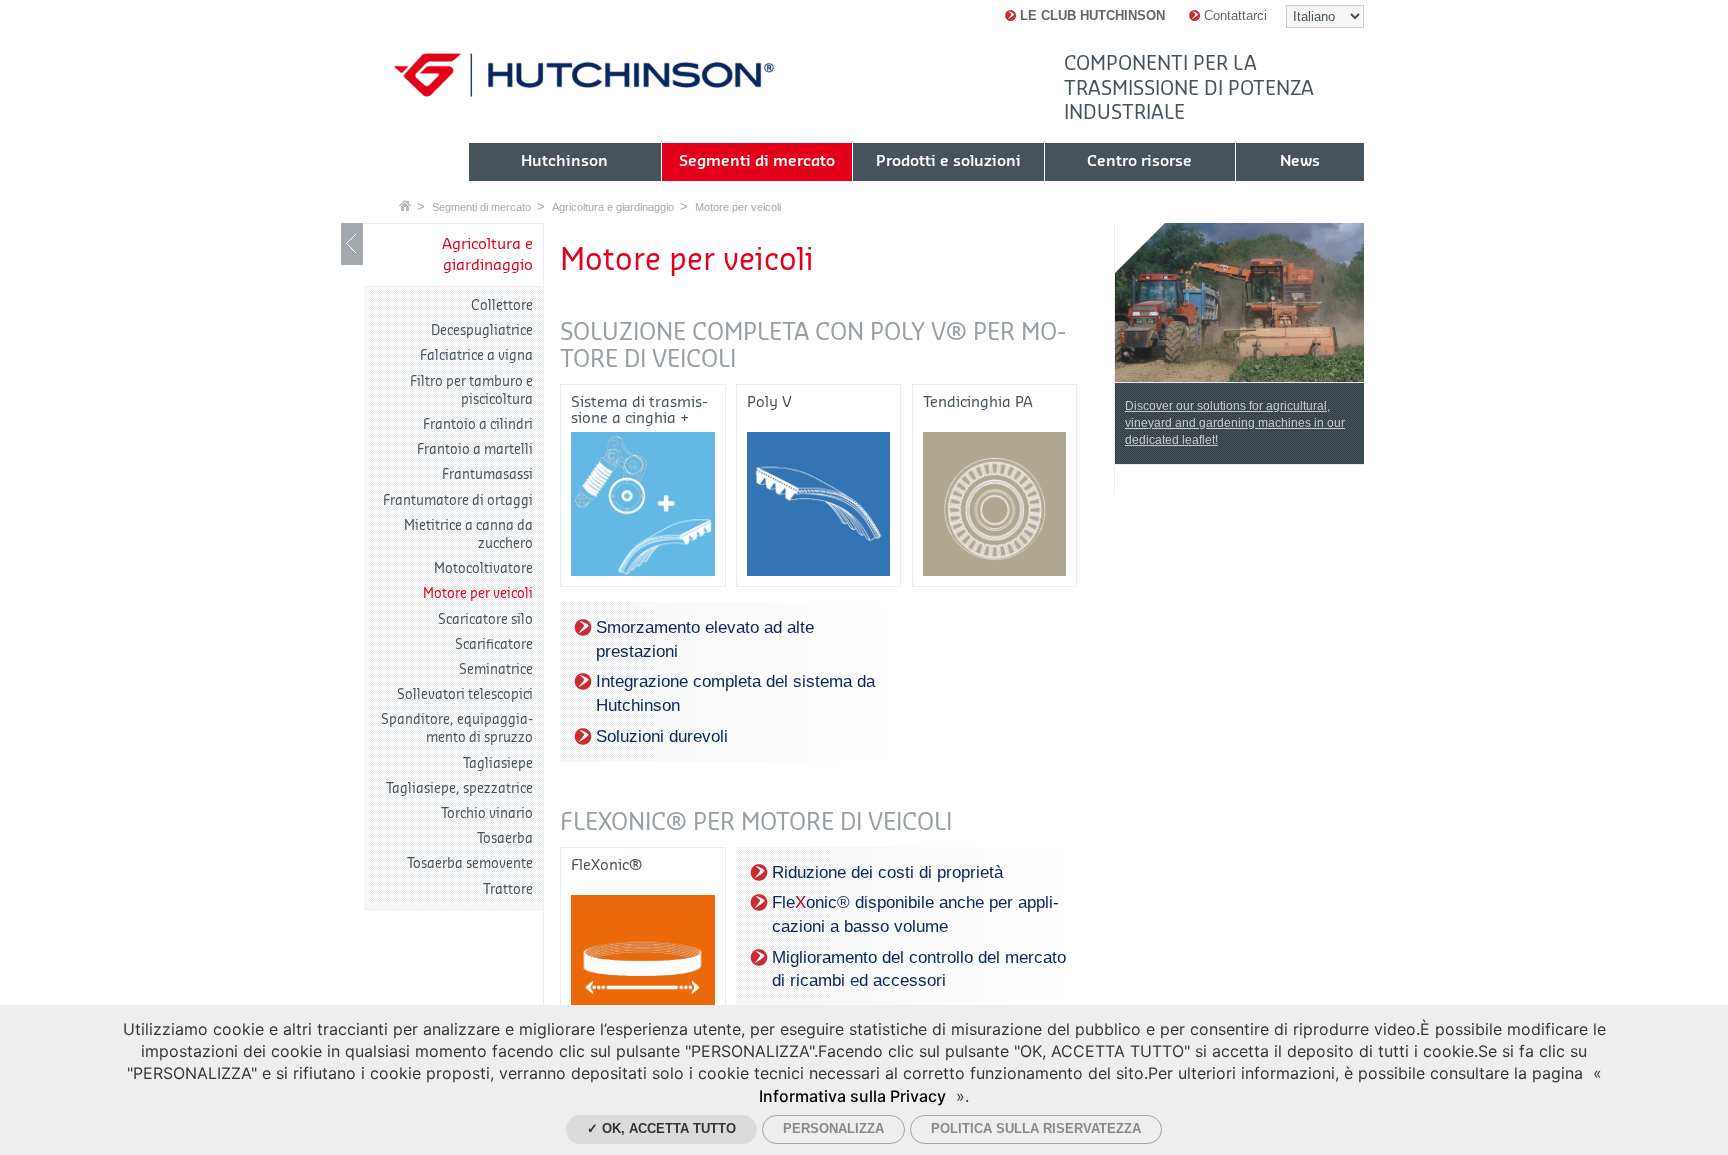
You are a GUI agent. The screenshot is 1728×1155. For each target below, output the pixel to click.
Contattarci (1233, 15)
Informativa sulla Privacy (852, 1096)
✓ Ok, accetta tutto (661, 1128)
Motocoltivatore (483, 568)
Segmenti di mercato (481, 207)
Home (405, 205)
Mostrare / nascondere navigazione (352, 244)
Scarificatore (494, 644)
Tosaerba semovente (470, 863)
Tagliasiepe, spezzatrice (459, 788)
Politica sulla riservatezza (1036, 1128)
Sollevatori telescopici (465, 694)
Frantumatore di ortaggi (458, 500)
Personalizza (833, 1128)
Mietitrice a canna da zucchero (468, 534)
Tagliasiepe (498, 763)
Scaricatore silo (485, 619)
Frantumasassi (487, 474)
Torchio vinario (487, 813)
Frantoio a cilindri (478, 424)
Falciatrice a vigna (476, 355)
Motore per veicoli (738, 207)
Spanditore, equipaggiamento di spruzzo (457, 728)
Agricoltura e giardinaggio (613, 207)
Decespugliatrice (482, 330)
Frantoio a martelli (475, 449)
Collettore (502, 305)
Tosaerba (505, 838)
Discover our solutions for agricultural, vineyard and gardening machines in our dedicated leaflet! (1235, 423)
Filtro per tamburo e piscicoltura (471, 390)
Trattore (508, 889)
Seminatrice (496, 669)
